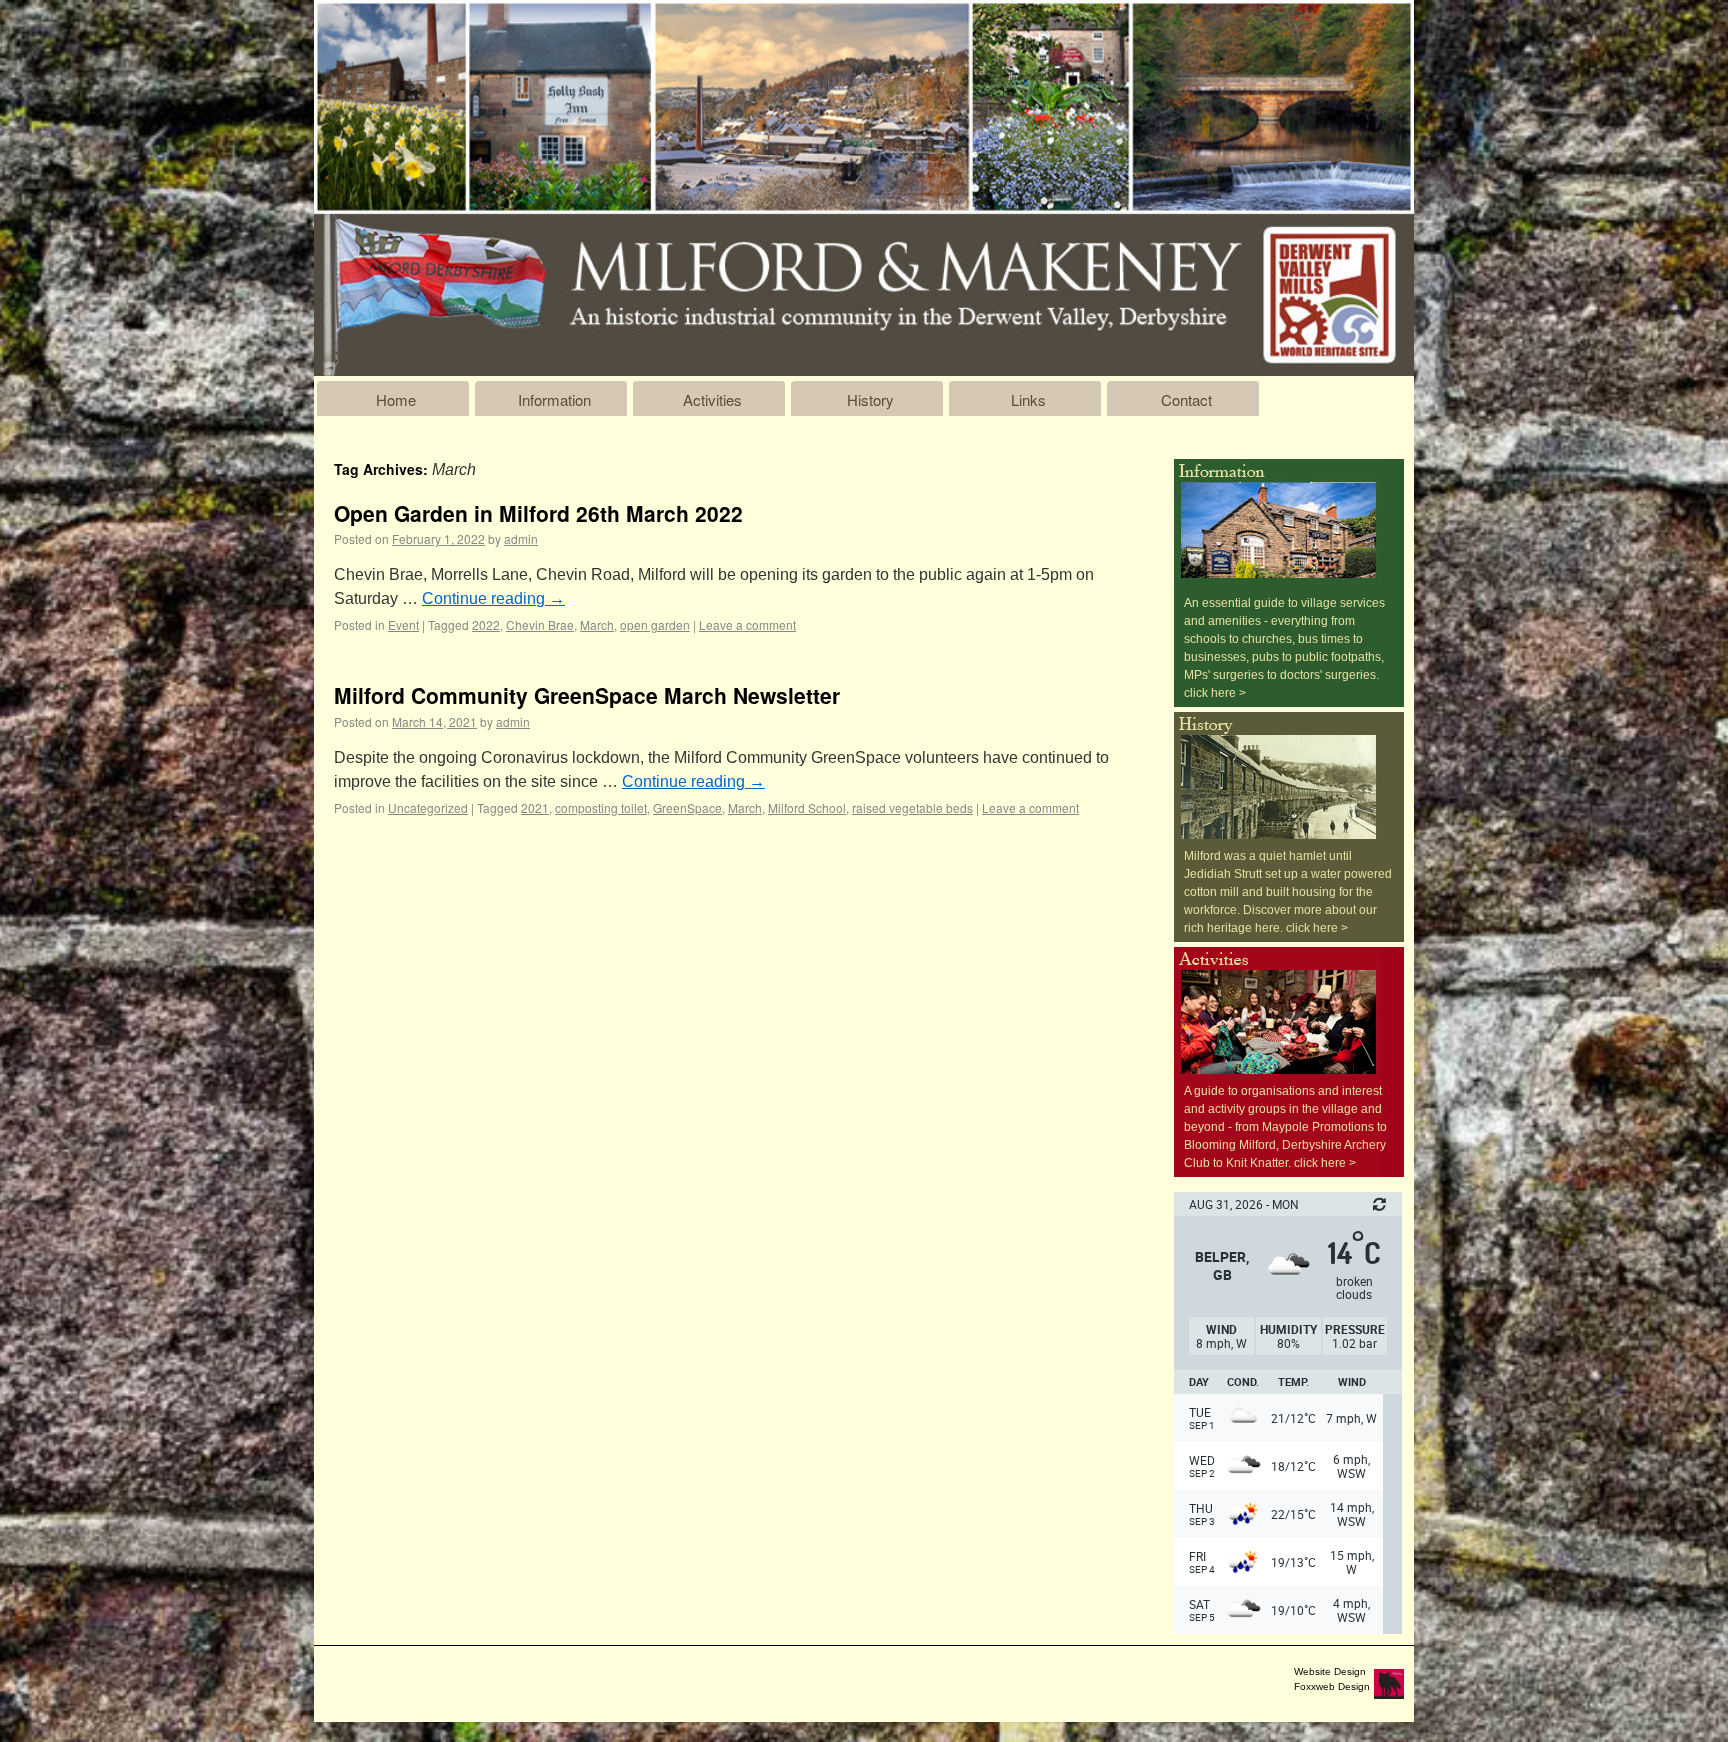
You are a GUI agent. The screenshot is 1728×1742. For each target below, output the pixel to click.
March (597, 624)
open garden (655, 624)
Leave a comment (747, 624)
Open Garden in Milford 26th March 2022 (538, 513)
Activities (712, 399)
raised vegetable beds (912, 807)
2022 (486, 624)
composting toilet (601, 807)
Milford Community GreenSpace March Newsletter (587, 695)
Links (1028, 399)
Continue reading (493, 598)
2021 (535, 807)
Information (554, 399)
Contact (1186, 399)
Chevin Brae (540, 624)
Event (403, 624)
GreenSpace (687, 807)
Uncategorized (428, 807)
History (870, 399)
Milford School (807, 807)
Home (396, 399)
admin (521, 538)
